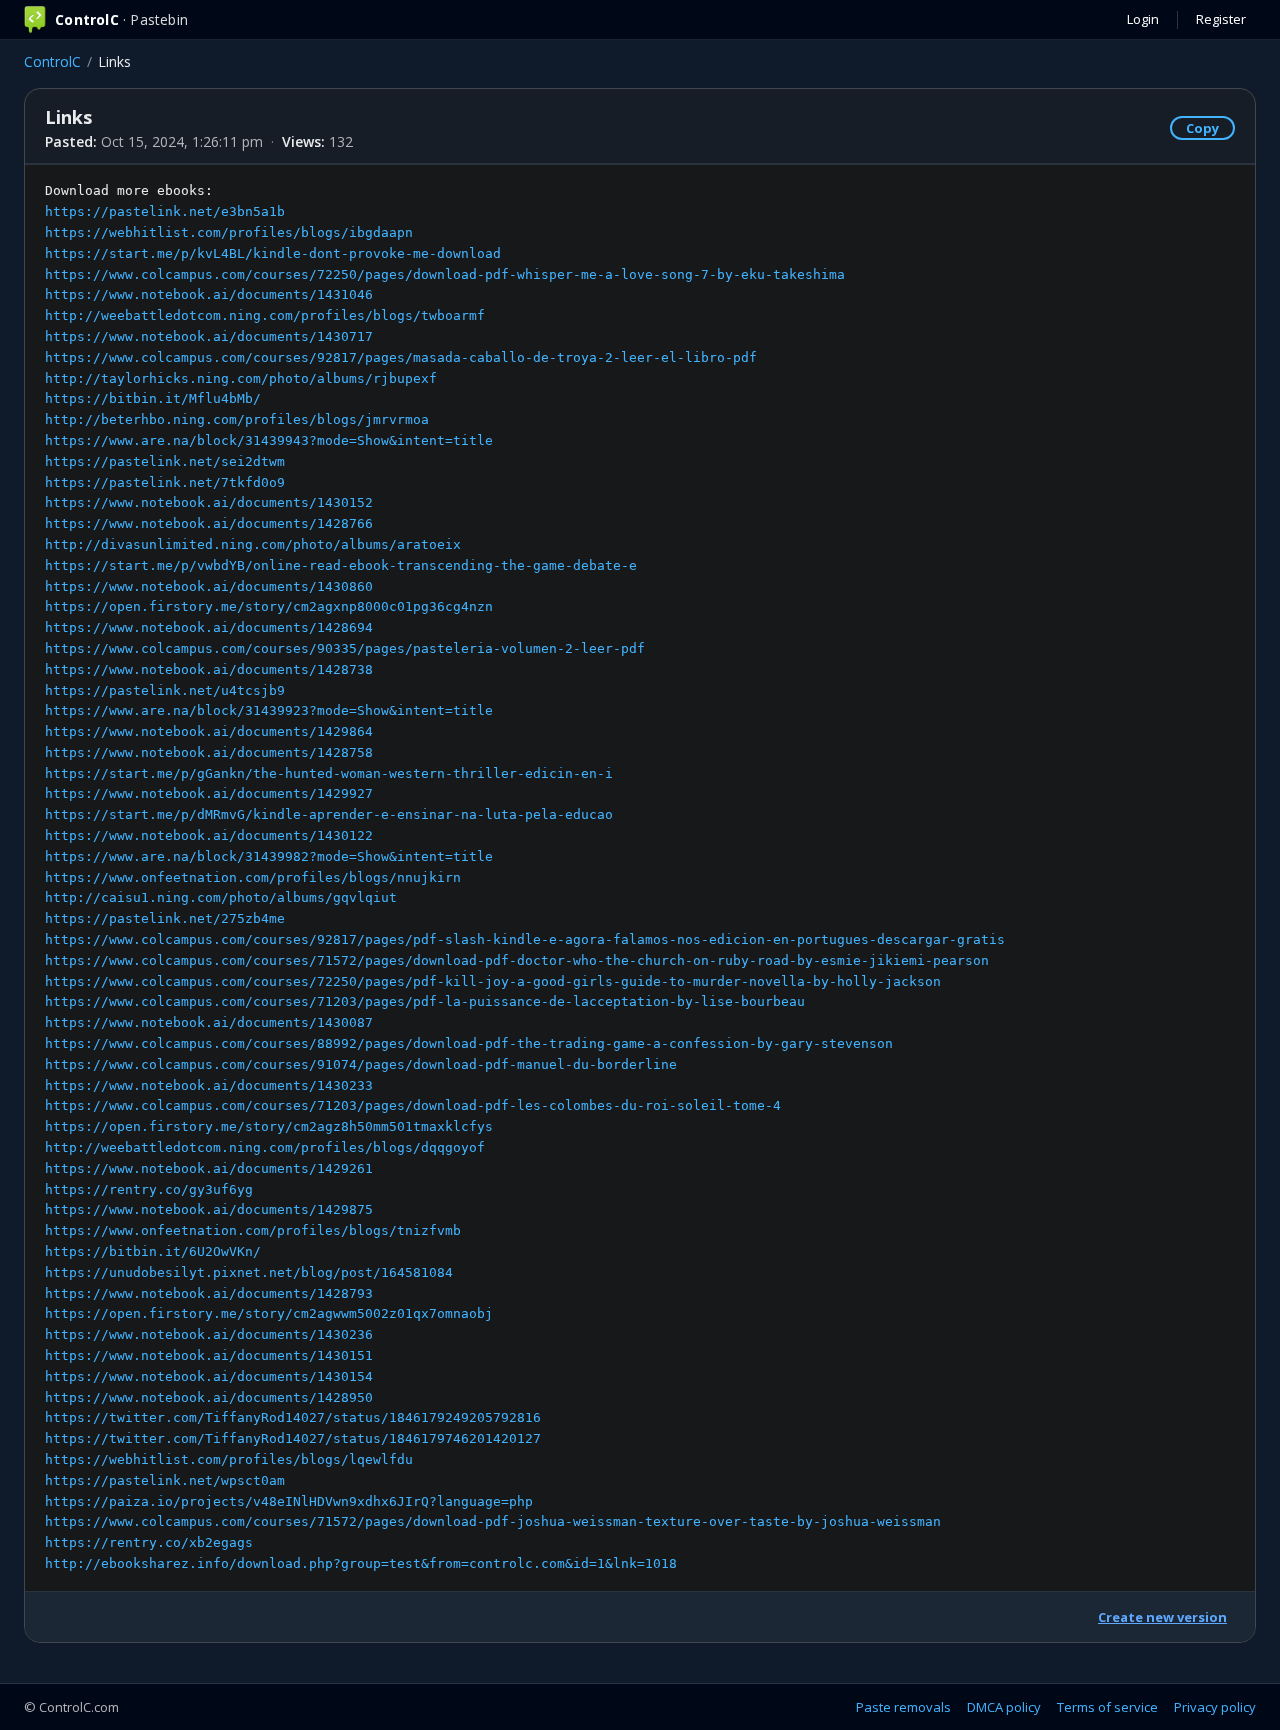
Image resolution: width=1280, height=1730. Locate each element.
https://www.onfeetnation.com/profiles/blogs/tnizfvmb (253, 1230)
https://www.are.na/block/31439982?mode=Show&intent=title (269, 856)
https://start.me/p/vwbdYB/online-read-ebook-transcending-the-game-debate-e (341, 565)
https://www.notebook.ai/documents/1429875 (209, 1209)
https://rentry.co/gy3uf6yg (149, 1189)
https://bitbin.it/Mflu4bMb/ (153, 398)
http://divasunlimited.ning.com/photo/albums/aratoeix (253, 544)
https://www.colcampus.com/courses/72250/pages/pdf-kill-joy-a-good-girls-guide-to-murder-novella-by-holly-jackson (493, 981)
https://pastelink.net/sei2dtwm (165, 461)
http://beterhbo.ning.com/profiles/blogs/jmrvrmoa (237, 419)
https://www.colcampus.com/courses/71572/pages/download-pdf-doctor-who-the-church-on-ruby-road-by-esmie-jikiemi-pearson (517, 960)
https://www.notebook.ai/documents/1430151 (209, 1355)
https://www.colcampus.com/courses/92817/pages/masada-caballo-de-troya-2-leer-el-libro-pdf (401, 357)
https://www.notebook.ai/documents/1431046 (209, 294)
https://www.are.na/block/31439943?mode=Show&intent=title (269, 440)
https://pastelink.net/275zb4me (165, 918)
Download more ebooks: (525, 877)
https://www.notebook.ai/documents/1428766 (209, 523)
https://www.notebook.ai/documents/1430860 (209, 586)
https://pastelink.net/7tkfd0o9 (165, 482)
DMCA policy (1004, 1707)
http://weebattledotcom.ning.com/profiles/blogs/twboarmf (265, 315)
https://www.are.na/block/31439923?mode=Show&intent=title (269, 710)
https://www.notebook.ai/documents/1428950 (209, 1397)
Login (1143, 19)
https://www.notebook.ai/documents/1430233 (209, 1085)
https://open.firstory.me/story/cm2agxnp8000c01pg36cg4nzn (269, 606)
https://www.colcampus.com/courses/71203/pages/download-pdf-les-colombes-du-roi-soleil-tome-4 (413, 1105)
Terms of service (1107, 1707)
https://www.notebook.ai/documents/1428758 (209, 752)
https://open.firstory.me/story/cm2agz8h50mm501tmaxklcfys (269, 1126)
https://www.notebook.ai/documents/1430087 (209, 1022)
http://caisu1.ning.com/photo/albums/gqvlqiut (221, 897)
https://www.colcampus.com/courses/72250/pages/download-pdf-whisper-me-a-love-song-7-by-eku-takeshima (445, 274)
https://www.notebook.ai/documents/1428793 (209, 1293)
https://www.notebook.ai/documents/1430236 (209, 1334)
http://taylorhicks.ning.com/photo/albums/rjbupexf (241, 378)
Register (1221, 19)
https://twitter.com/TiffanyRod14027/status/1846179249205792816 (293, 1417)
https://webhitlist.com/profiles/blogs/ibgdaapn (229, 232)
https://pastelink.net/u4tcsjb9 (165, 690)
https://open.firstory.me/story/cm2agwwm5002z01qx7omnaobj (269, 1313)
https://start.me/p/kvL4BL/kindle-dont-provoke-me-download (273, 253)
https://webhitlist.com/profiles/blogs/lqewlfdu (229, 1459)
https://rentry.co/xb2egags (149, 1542)
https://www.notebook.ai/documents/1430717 (209, 336)
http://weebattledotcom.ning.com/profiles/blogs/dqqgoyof (265, 1147)
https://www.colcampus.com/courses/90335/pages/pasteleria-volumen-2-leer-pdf (345, 648)
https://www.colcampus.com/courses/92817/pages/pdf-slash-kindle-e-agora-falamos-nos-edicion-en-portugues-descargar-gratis (525, 939)
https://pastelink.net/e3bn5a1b (165, 211)
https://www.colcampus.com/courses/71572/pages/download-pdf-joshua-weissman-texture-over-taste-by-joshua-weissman (493, 1521)
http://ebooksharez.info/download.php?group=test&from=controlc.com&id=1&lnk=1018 (361, 1563)
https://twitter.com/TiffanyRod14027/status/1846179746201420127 (293, 1438)
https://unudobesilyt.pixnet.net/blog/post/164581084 (249, 1272)
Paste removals (903, 1707)
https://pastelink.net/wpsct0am (165, 1480)
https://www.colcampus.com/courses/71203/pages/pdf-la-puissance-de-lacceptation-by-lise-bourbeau (425, 1001)
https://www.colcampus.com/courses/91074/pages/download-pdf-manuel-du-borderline (361, 1064)
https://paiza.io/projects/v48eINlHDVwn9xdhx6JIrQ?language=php (289, 1501)
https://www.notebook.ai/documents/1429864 (209, 731)
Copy (1202, 128)
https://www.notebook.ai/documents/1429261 (209, 1168)
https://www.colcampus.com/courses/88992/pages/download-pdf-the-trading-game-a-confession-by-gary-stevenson (469, 1043)
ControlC (52, 61)
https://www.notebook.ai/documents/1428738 (209, 669)
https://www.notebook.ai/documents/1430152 (209, 502)
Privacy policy (1215, 1707)
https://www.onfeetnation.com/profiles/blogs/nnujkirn (253, 877)
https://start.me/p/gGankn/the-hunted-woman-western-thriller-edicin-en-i (329, 773)
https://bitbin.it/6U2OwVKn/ (153, 1251)
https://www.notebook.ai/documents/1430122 (209, 835)
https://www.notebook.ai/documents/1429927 (209, 793)
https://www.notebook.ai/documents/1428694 (209, 627)
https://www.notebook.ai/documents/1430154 (209, 1376)
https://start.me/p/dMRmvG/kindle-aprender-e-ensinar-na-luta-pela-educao (329, 814)
